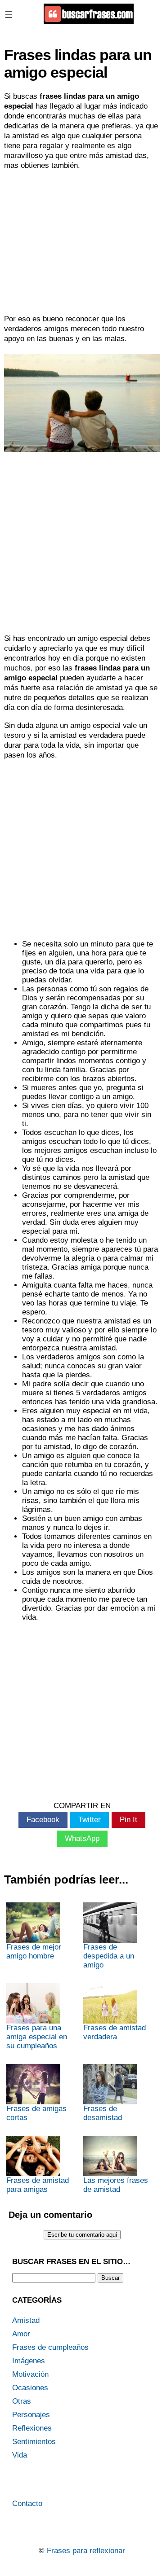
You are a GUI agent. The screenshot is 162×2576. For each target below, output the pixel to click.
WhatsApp (82, 1838)
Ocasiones (30, 2388)
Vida (20, 2455)
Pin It (128, 1820)
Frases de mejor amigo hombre (34, 1952)
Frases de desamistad (103, 2113)
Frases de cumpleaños (50, 2347)
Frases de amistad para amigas (38, 2185)
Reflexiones (32, 2428)
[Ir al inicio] (89, 20)
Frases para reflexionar (86, 2551)
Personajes (31, 2415)
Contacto (27, 2504)
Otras (22, 2401)
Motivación (30, 2374)
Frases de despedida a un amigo (109, 1956)
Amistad (26, 2320)
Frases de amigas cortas (36, 2113)
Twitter (90, 1820)
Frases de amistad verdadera (115, 2032)
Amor (21, 2334)
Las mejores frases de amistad (116, 2185)
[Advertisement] (81, 242)
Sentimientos (34, 2442)
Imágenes (29, 2361)
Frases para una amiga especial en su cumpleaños (37, 2037)
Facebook (43, 1820)
